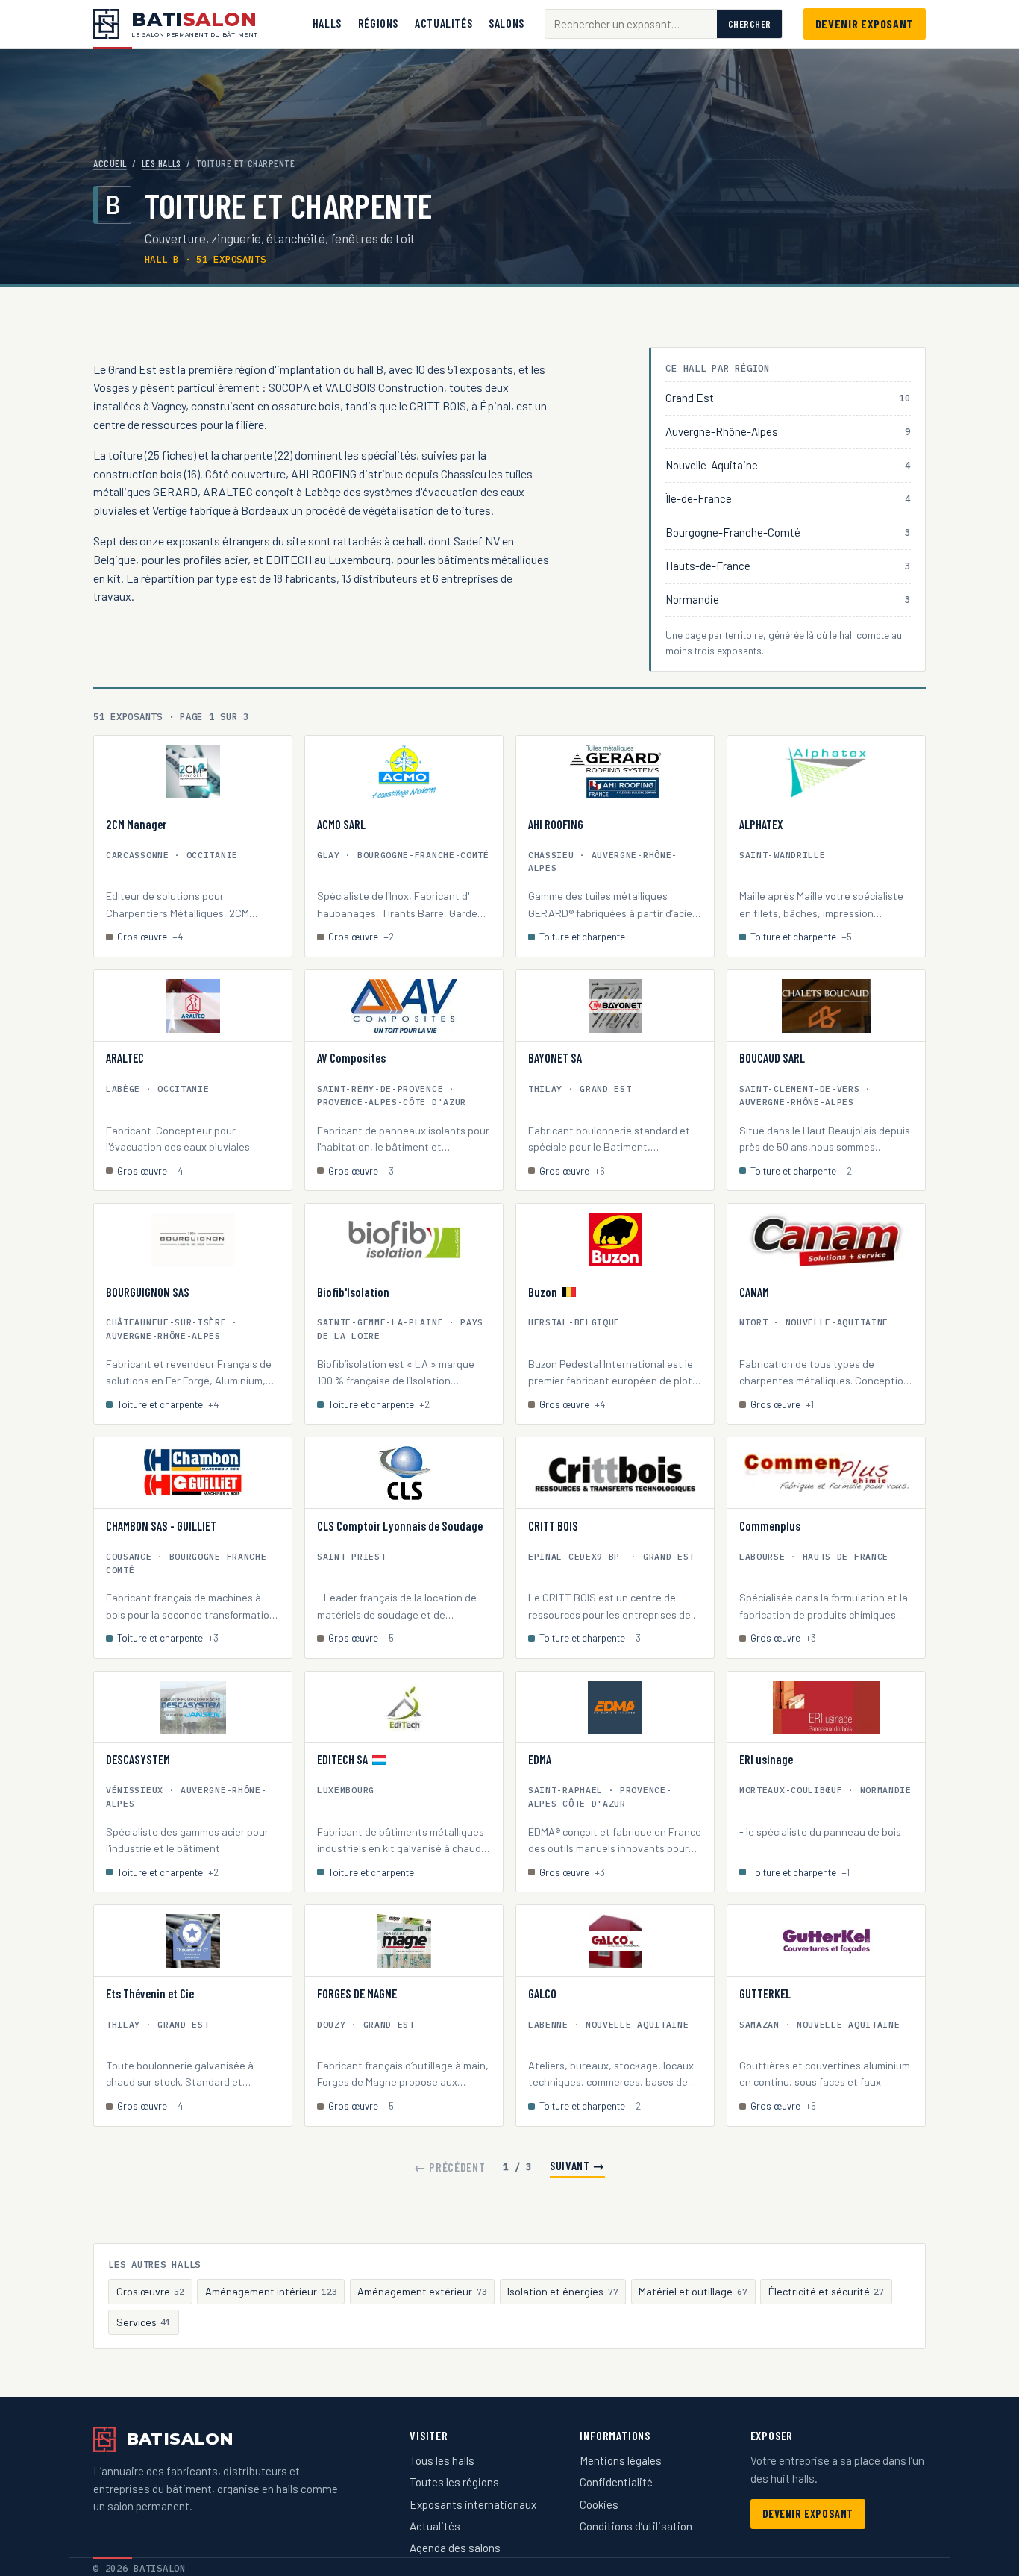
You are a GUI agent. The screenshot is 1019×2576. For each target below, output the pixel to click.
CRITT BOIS (553, 1526)
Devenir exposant (865, 24)
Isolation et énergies (563, 2291)
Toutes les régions (454, 2482)
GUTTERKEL (765, 1994)
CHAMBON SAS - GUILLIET (161, 1526)
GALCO (542, 1994)
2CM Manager (136, 825)
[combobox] (631, 24)
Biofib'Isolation (353, 1292)
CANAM (754, 1292)
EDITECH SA (342, 1760)
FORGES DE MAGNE (357, 1994)
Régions (378, 23)
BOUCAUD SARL (772, 1058)
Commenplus (770, 1526)
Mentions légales (621, 2460)
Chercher (750, 24)
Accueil (110, 163)
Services (144, 2322)
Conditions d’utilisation (636, 2526)
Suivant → (577, 2165)
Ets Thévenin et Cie (150, 1994)
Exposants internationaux (473, 2504)
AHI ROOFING (556, 825)
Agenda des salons (455, 2548)
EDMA (540, 1760)
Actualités (443, 23)
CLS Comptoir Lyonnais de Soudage (400, 1526)
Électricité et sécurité (827, 2291)
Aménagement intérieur (271, 2291)
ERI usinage (766, 1760)
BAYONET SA (555, 1058)
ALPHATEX (761, 825)
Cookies (599, 2504)
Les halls (162, 163)
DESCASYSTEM (138, 1760)
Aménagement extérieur (422, 2291)
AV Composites (351, 1058)
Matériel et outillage (693, 2291)
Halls (327, 23)
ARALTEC (125, 1058)
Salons (507, 23)
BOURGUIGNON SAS (148, 1292)
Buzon (543, 1292)
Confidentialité (616, 2482)
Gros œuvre (151, 2291)
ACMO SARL (341, 825)
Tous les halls (442, 2460)
